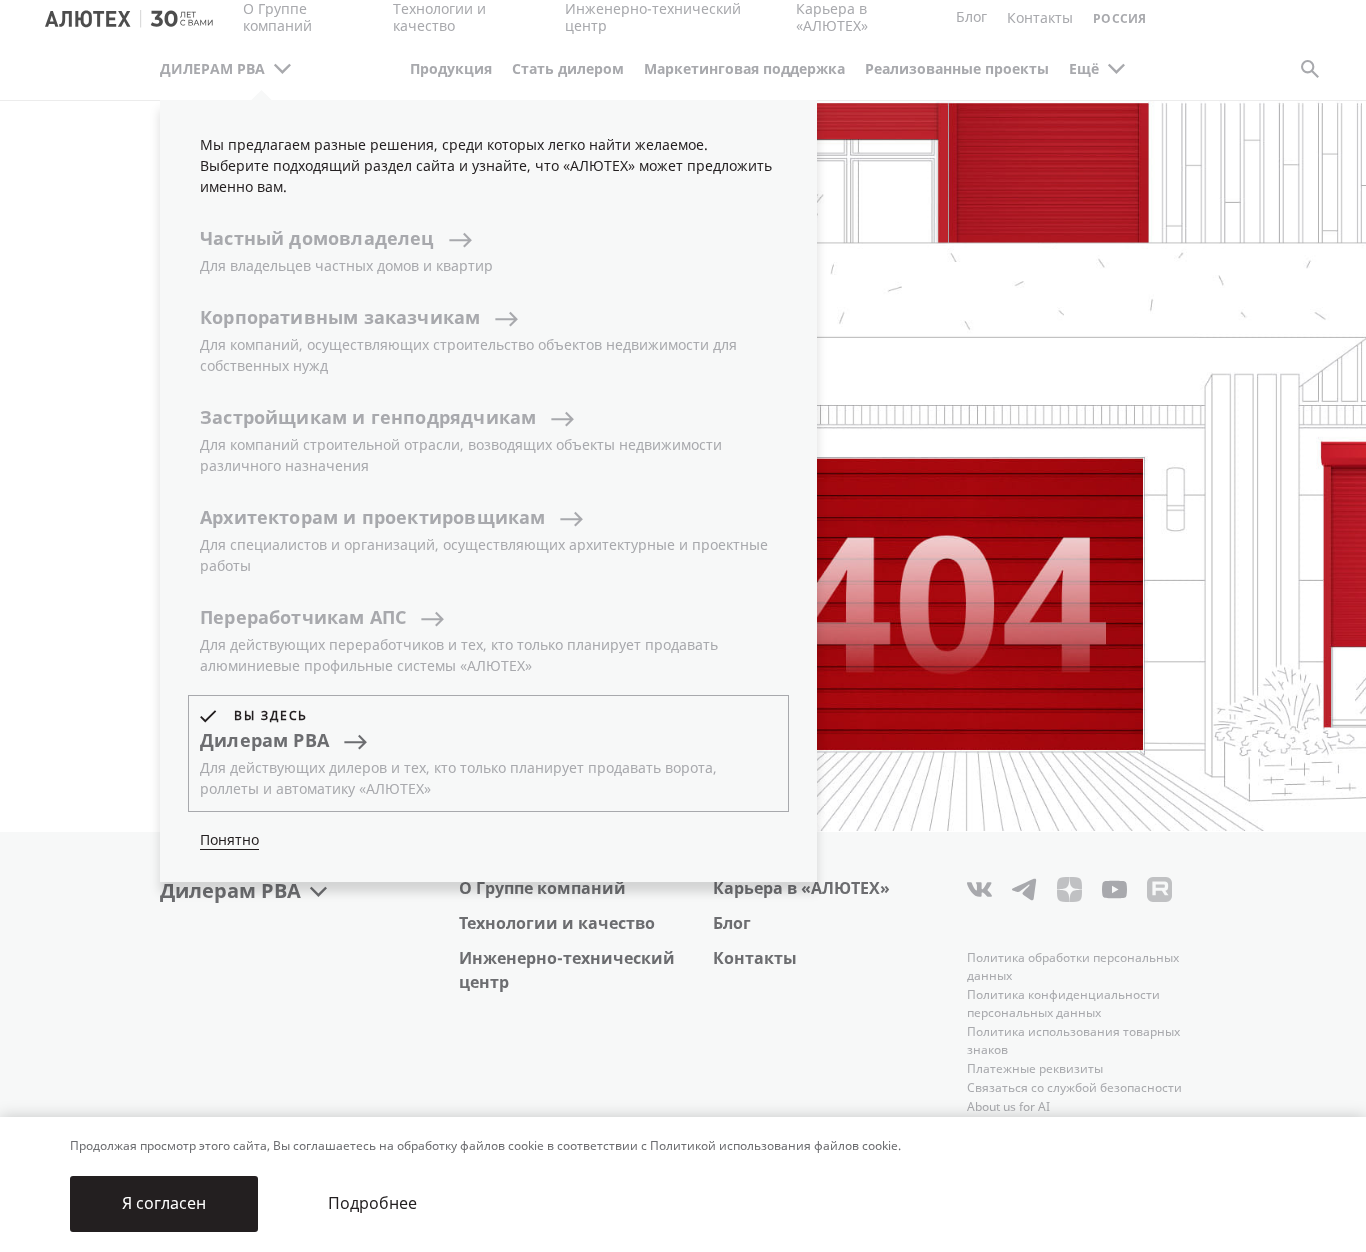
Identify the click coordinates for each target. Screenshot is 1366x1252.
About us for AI (1008, 1107)
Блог (971, 17)
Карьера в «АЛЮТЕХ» (832, 18)
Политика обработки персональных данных (1073, 967)
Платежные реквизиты (1035, 1069)
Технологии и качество (557, 923)
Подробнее (372, 1203)
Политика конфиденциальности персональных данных (1063, 1004)
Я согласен (164, 1203)
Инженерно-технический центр (567, 970)
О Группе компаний (542, 888)
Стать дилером (568, 69)
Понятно (229, 840)
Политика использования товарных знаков (1073, 1041)
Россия (1119, 19)
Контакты (755, 958)
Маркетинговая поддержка (744, 69)
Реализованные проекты (957, 69)
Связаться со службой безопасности (1074, 1088)
